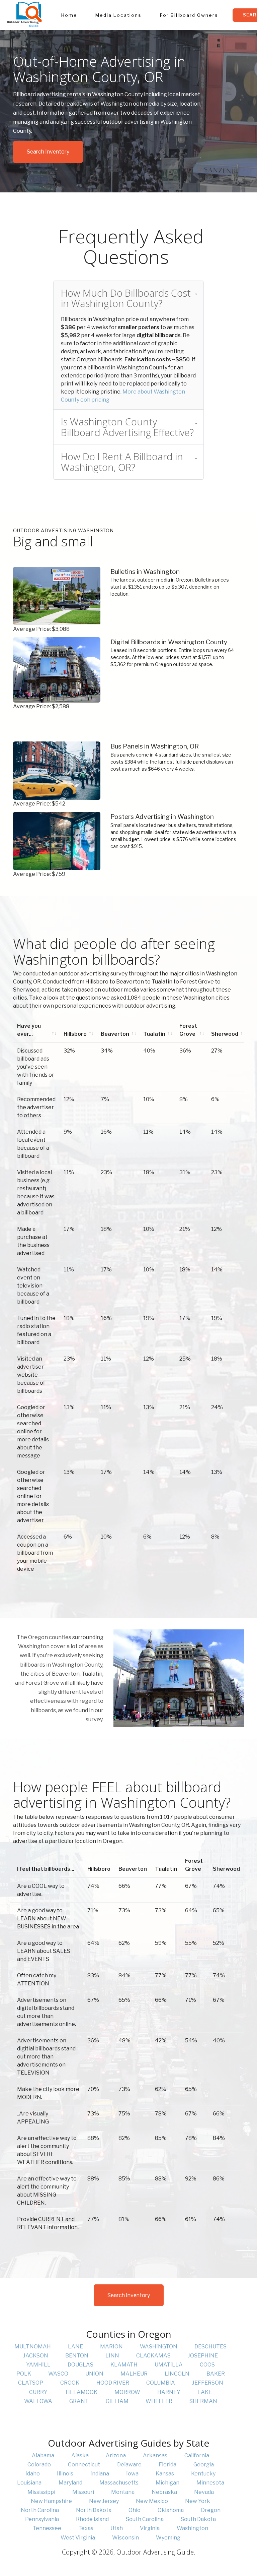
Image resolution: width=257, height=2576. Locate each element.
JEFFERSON (208, 2383)
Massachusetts (119, 2483)
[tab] (128, 298)
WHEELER (159, 2401)
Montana (123, 2492)
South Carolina (145, 2519)
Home (69, 15)
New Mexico (152, 2501)
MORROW (127, 2392)
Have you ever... (29, 1030)
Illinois (65, 2474)
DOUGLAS (80, 2365)
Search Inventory (48, 152)
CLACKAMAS (153, 2356)
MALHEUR (134, 2374)
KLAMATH (124, 2365)
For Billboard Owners (189, 15)
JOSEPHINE (203, 2356)
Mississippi (41, 2492)
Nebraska (164, 2492)
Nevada (204, 2492)
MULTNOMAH (33, 2347)
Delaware (129, 2465)
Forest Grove (188, 1030)
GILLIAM (117, 2401)
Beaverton (115, 1034)
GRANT (79, 2401)
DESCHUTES (210, 2347)
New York (198, 2501)
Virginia (150, 2528)
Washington (192, 2528)
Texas (86, 2528)
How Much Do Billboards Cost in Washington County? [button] (126, 298)
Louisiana (29, 2483)
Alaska (80, 2455)
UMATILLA (169, 2365)
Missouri (83, 2492)
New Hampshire (51, 2501)
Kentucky (203, 2474)
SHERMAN (203, 2401)
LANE (75, 2347)
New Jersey (104, 2501)
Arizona (116, 2455)
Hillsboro (75, 1034)
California (197, 2455)
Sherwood (225, 1034)
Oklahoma (171, 2510)
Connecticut (84, 2465)
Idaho (33, 2474)
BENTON (77, 2356)
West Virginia (78, 2538)
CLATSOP (31, 2383)
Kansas (165, 2474)
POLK (24, 2374)
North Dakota (94, 2510)
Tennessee (47, 2528)
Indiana (100, 2474)
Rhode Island (92, 2519)
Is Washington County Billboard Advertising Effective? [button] (127, 427)
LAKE (205, 2392)
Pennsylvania (42, 2519)
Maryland (70, 2483)
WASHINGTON (159, 2347)
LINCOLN (177, 2374)
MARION (111, 2347)
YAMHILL (38, 2365)
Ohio (135, 2510)
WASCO (58, 2374)
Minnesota (210, 2483)
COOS (207, 2365)
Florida (167, 2465)
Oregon (211, 2510)
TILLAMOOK (81, 2392)
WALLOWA (38, 2401)
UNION (94, 2374)
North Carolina (40, 2510)
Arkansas (155, 2455)
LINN (112, 2356)
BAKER (216, 2374)
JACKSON (36, 2356)
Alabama (43, 2455)
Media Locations (118, 15)
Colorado (39, 2465)
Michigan (167, 2483)
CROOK (70, 2383)
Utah (117, 2528)
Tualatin (154, 1034)
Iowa (132, 2474)
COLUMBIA (161, 2383)
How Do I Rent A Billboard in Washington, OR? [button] (122, 462)
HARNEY (169, 2392)
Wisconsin (125, 2538)
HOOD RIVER (113, 2383)
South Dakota (198, 2519)
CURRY (38, 2392)
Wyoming (168, 2538)
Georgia (204, 2465)
